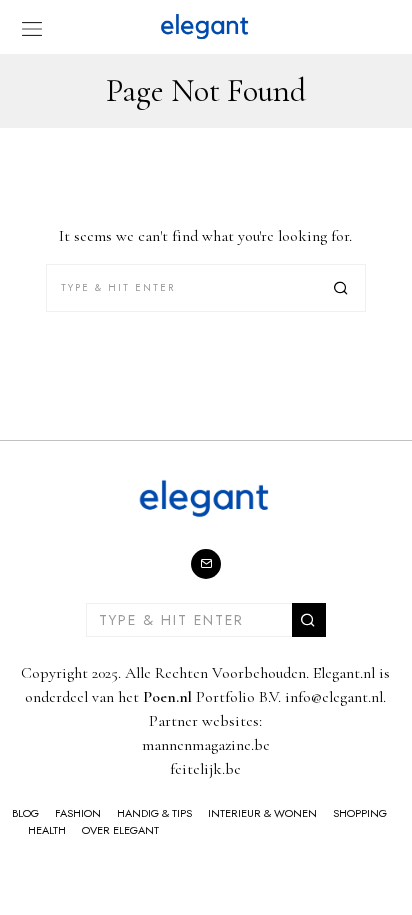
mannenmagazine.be (206, 745)
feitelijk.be (205, 769)
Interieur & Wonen (262, 813)
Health (47, 830)
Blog (25, 813)
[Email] (206, 564)
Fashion (78, 813)
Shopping (360, 813)
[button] (342, 288)
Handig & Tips (154, 813)
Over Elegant (120, 830)
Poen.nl (167, 697)
